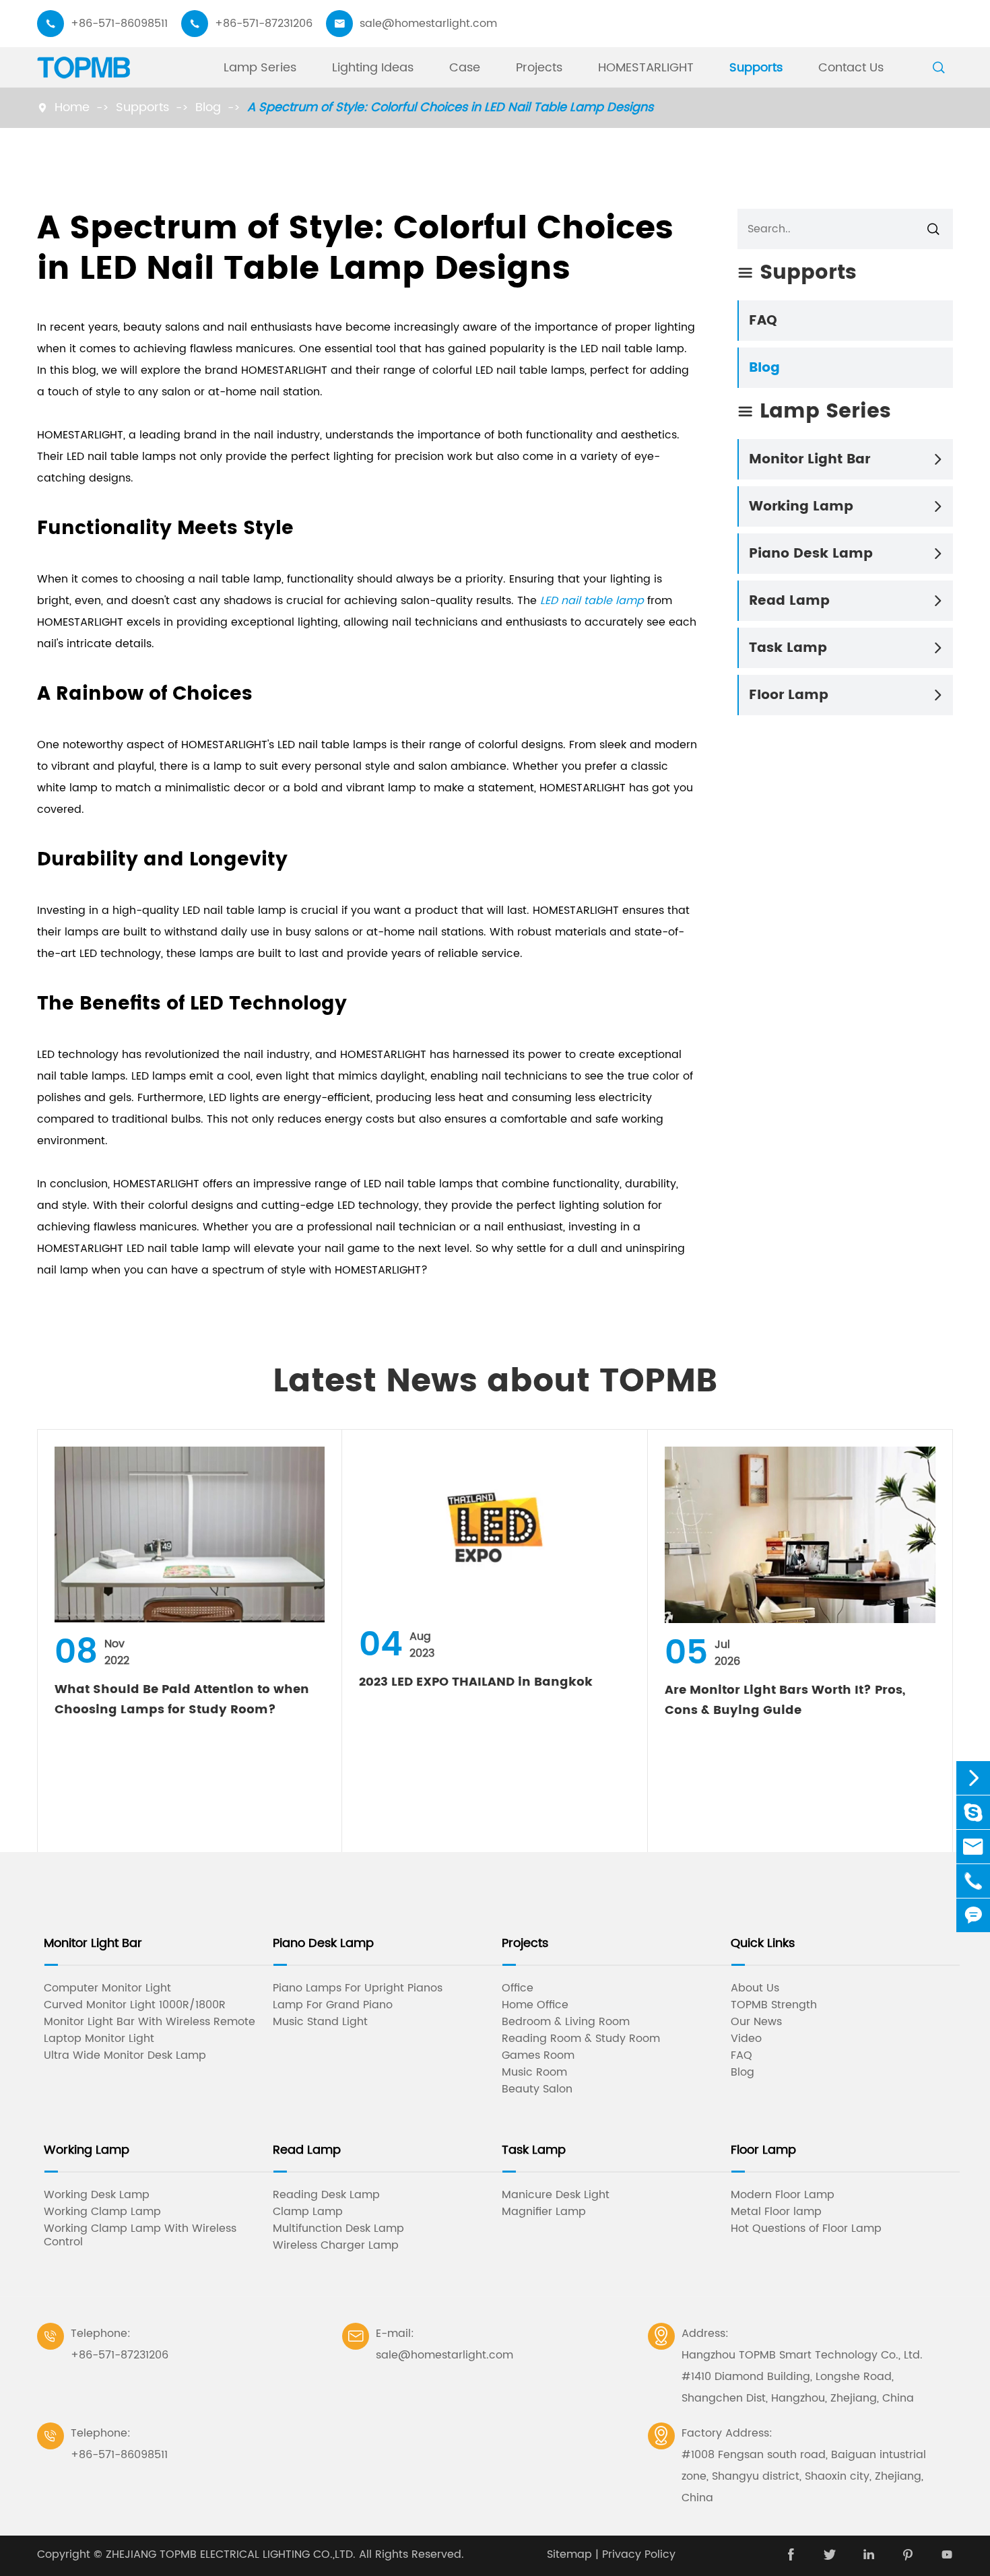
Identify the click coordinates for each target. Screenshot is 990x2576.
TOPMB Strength (774, 2005)
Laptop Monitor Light (99, 2039)
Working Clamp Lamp (102, 2212)
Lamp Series (260, 68)
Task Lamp (788, 648)
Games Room (538, 2055)
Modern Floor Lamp (783, 2195)
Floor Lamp (789, 695)
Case (465, 68)
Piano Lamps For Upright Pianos (358, 1988)
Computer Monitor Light (107, 1988)
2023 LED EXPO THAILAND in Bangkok (476, 1682)
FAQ (763, 321)
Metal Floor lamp (776, 2212)
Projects (539, 68)
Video (746, 2039)
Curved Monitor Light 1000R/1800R (135, 2005)
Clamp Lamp (308, 2212)
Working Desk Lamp (97, 2195)
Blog (208, 107)
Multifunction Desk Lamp (338, 2228)
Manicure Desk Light (556, 2195)
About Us (755, 1988)
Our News (756, 2022)
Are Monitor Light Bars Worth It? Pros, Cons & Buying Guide (785, 1700)
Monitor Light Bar (810, 460)
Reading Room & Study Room (581, 2039)
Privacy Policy (639, 2554)
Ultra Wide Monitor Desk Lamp (125, 2055)
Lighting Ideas (373, 68)
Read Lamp (789, 601)
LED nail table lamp (592, 601)
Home (72, 107)
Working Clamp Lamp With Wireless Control (140, 2235)
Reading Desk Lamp (326, 2195)
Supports (756, 68)
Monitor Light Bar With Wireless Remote (150, 2022)
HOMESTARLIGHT (646, 68)
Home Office (535, 2005)
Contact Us (851, 68)
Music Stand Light (320, 2022)
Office (518, 1988)
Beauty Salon (537, 2089)
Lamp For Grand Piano (333, 2005)
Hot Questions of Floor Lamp (806, 2228)
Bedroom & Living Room (566, 2022)
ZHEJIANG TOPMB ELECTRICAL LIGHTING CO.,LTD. (231, 2554)
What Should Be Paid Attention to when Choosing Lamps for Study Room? (182, 1699)
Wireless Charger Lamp (336, 2245)
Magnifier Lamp (544, 2212)
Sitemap (569, 2554)
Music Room (534, 2072)
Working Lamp (801, 507)
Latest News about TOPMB (495, 1382)
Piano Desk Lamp (811, 554)
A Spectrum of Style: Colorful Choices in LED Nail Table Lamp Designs (450, 107)
